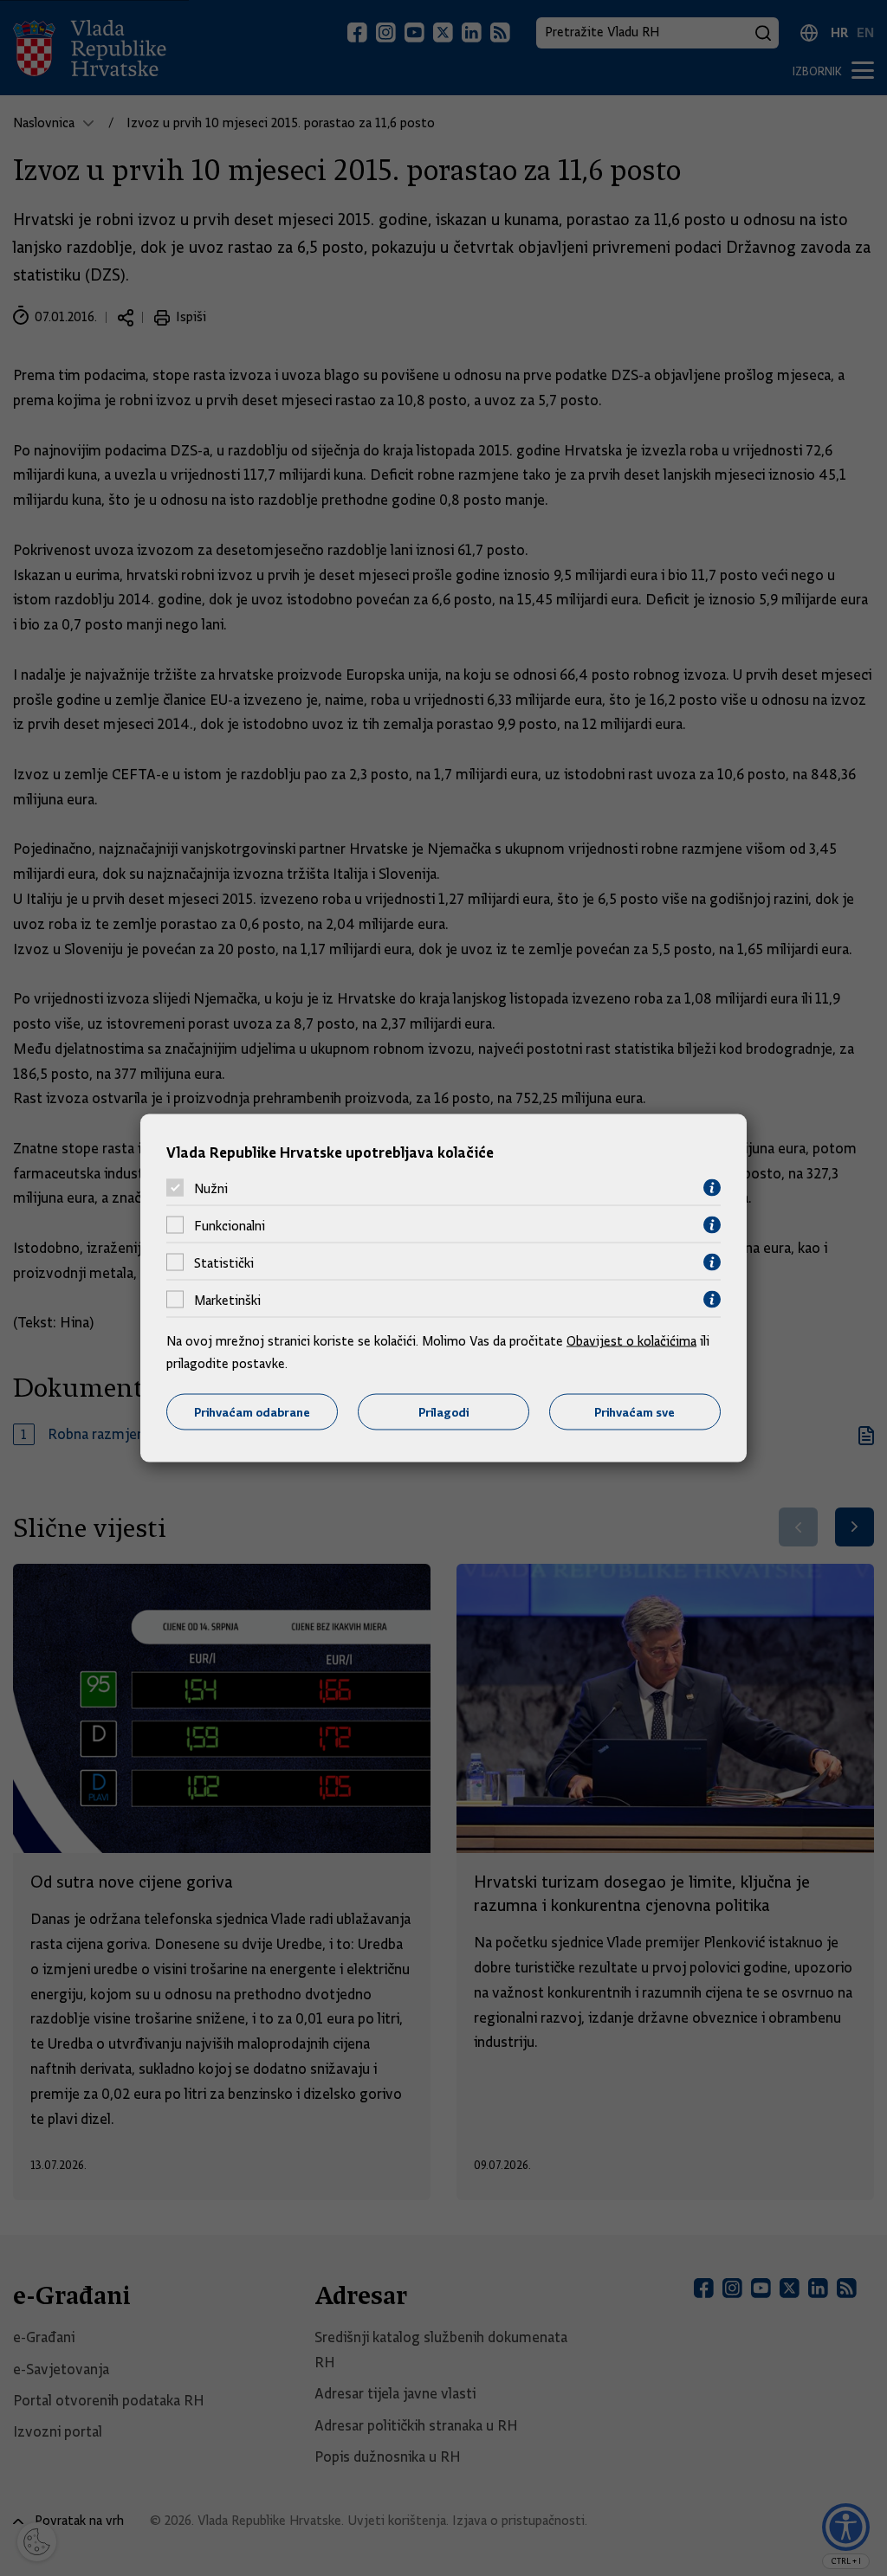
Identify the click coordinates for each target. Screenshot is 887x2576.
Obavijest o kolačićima (631, 1341)
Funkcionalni (230, 1225)
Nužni (211, 1188)
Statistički (224, 1262)
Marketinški (227, 1300)
